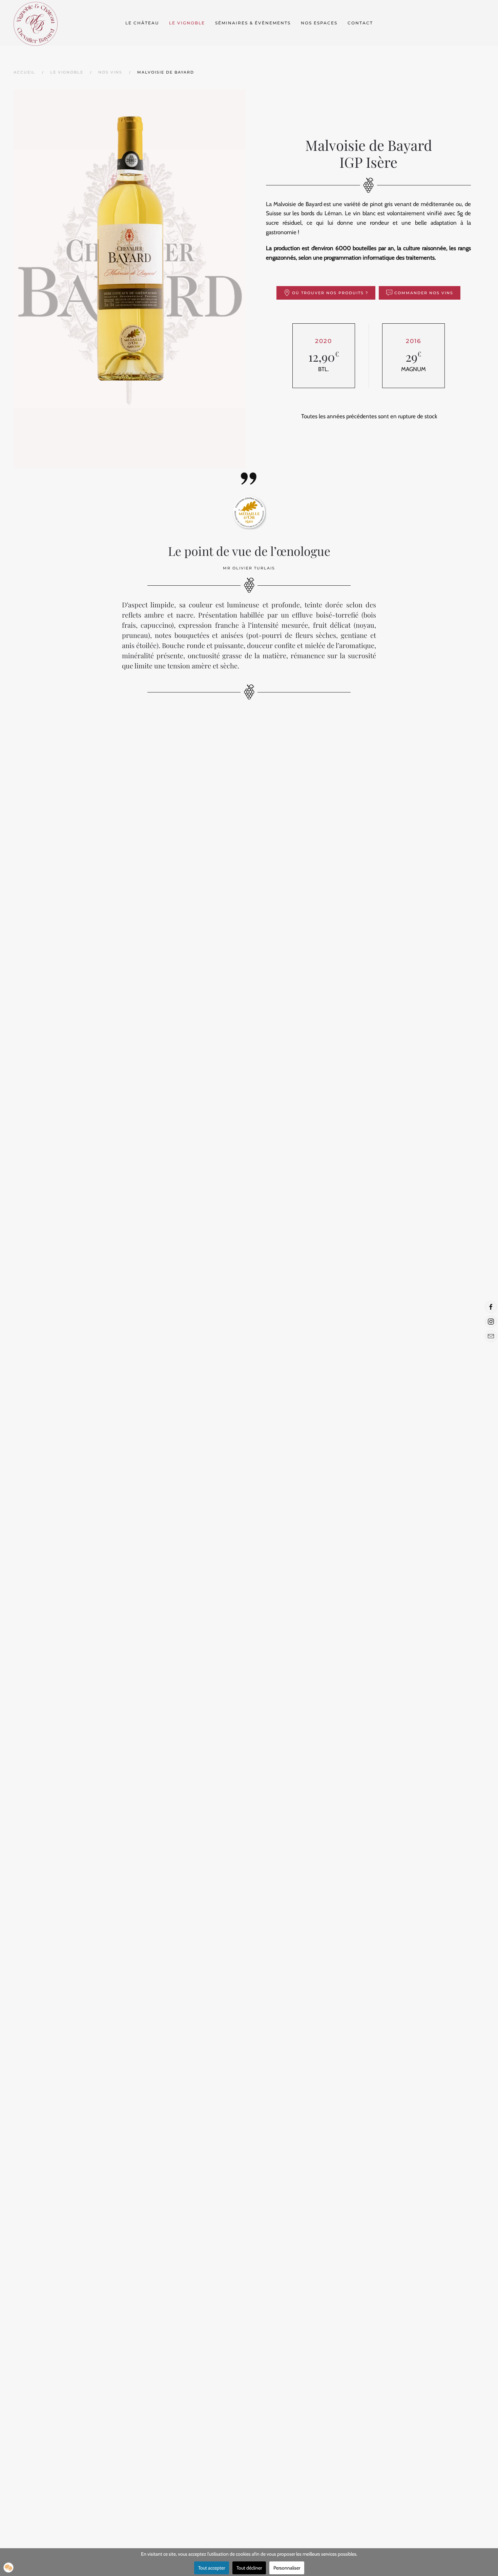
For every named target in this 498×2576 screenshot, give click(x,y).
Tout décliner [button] (249, 2568)
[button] (8, 2568)
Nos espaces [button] (319, 23)
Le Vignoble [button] (187, 23)
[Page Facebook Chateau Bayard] (491, 1307)
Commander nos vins (424, 293)
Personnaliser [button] (287, 2568)
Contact (360, 23)
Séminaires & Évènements (253, 23)
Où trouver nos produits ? (330, 293)
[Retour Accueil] (36, 23)
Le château (142, 23)
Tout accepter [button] (212, 2568)
